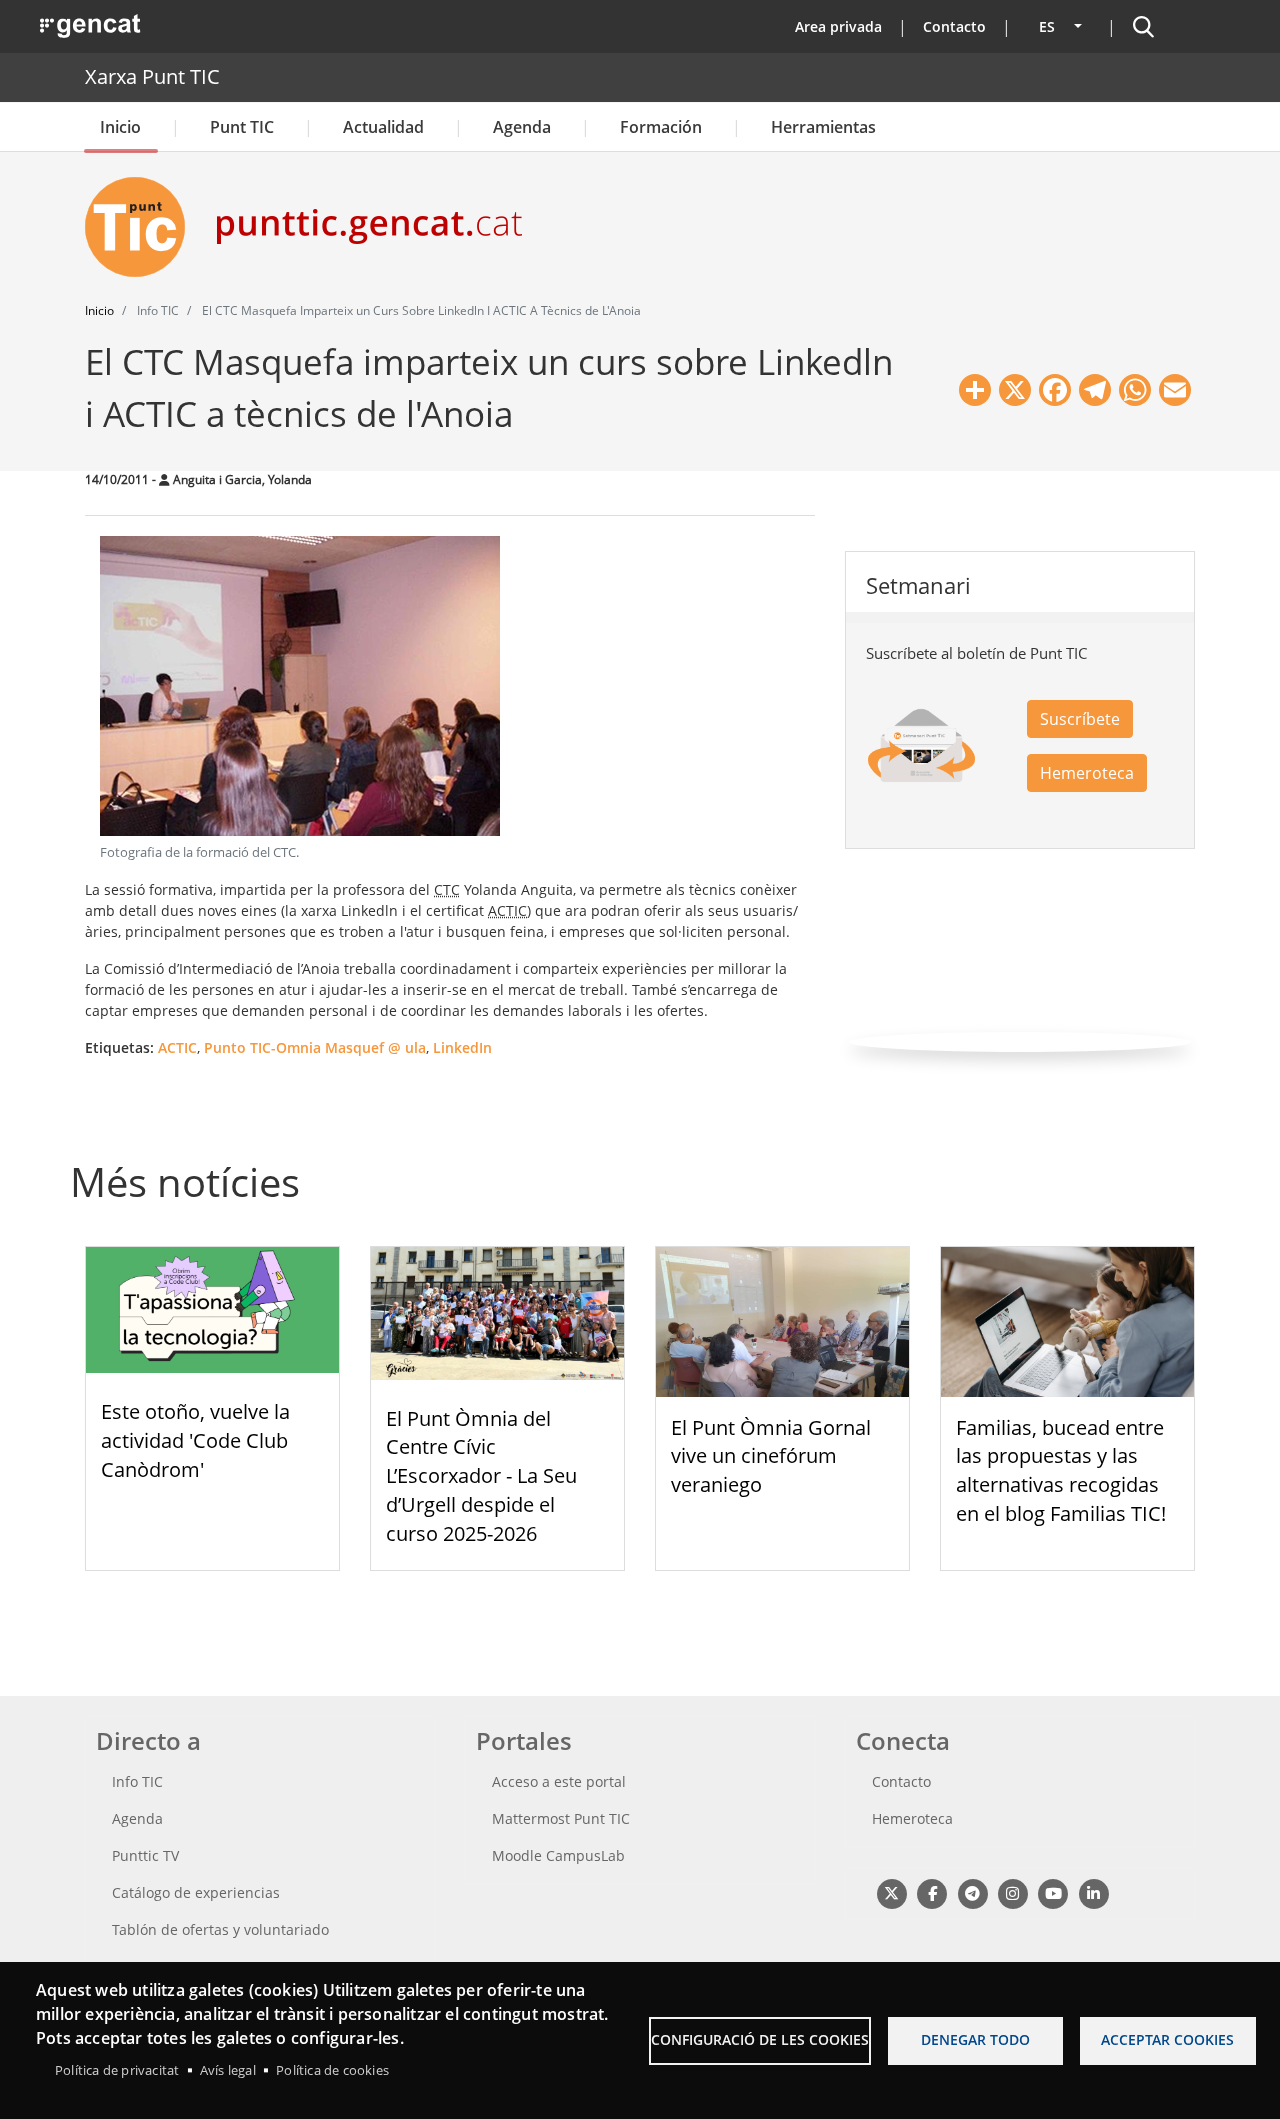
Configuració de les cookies (760, 2039)
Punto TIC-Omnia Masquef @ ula (315, 1047)
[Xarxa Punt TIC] (143, 227)
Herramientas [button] (823, 127)
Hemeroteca (1087, 773)
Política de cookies (332, 2070)
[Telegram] (972, 1893)
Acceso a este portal (559, 1781)
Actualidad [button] (383, 127)
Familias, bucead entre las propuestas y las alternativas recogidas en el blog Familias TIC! (1061, 1470)
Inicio (120, 127)
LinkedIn (462, 1047)
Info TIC (137, 1781)
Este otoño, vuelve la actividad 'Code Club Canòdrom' (195, 1440)
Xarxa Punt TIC (152, 76)
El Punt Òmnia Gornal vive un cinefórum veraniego (771, 1456)
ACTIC (177, 1047)
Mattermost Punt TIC (561, 1818)
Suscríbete (1080, 719)
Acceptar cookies (1167, 2039)
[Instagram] (1012, 1893)
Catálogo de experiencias (196, 1892)
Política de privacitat (117, 2070)
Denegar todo (975, 2039)
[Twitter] (891, 1893)
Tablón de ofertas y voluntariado (220, 1929)
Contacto (954, 26)
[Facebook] (931, 1893)
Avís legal (228, 2070)
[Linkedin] (1093, 1893)
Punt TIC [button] (242, 127)
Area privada (838, 26)
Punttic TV (145, 1855)
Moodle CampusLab (558, 1855)
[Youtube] (1053, 1893)
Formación (661, 127)
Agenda (522, 127)
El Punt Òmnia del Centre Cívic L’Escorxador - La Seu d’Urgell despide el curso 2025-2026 (481, 1476)
